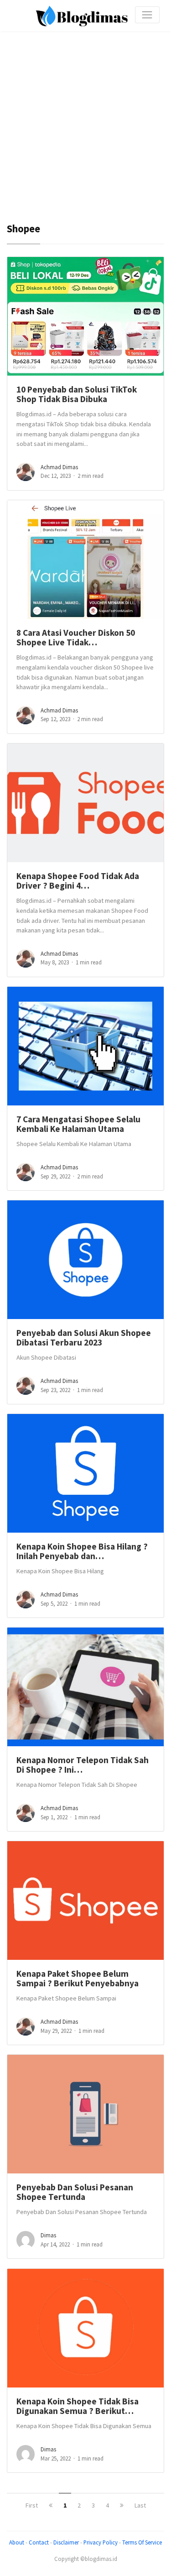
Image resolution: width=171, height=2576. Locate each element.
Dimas (48, 2235)
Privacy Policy (101, 2542)
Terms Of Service (142, 2542)
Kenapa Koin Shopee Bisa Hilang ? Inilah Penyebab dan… (82, 1551)
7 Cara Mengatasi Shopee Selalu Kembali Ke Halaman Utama (78, 1124)
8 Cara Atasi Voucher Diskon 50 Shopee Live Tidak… (76, 637)
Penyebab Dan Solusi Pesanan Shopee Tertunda (75, 2192)
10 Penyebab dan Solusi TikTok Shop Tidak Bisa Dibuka (77, 394)
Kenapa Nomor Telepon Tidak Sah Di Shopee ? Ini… (83, 1765)
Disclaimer (66, 2542)
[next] (122, 2505)
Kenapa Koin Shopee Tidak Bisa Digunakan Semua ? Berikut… (78, 2406)
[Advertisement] (85, 117)
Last (140, 2505)
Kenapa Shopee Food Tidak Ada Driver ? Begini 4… (78, 881)
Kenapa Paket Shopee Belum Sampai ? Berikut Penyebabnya (78, 1978)
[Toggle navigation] (147, 15)
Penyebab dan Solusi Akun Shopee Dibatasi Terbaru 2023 (84, 1338)
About (17, 2542)
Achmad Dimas (59, 467)
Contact (39, 2542)
